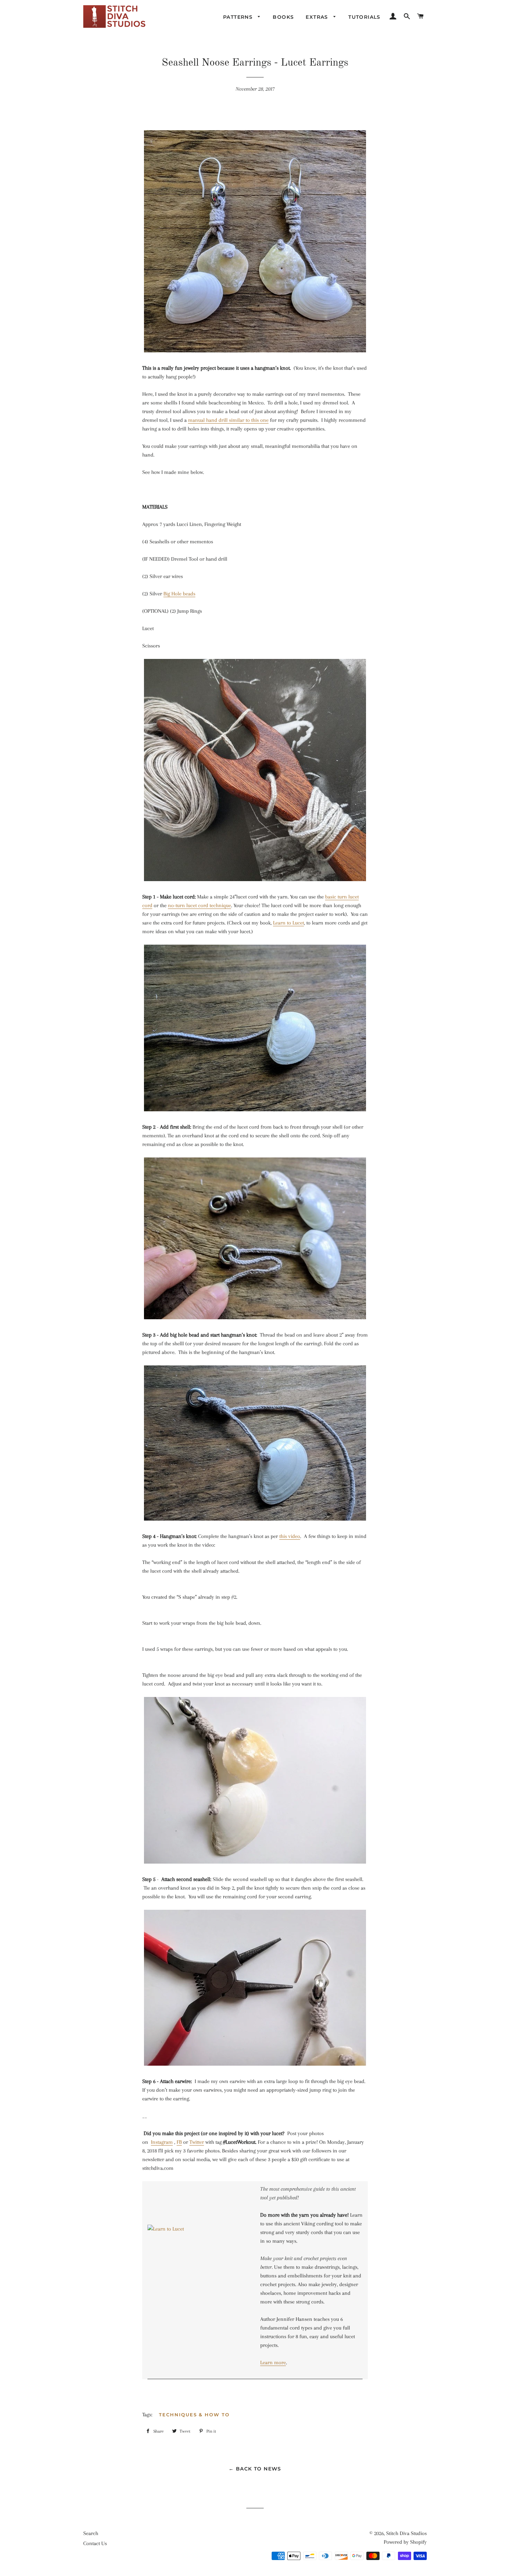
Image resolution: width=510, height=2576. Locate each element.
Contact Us (95, 2543)
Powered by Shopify (405, 2542)
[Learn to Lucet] (199, 2280)
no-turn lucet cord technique (199, 905)
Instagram (162, 2142)
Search (91, 2533)
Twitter (197, 2142)
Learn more (273, 2362)
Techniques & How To (194, 2415)
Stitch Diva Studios (406, 2533)
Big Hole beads (179, 594)
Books (283, 17)
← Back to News (255, 2469)
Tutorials (364, 17)
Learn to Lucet (288, 923)
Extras (318, 17)
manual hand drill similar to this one (228, 420)
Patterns (239, 17)
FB (179, 2142)
